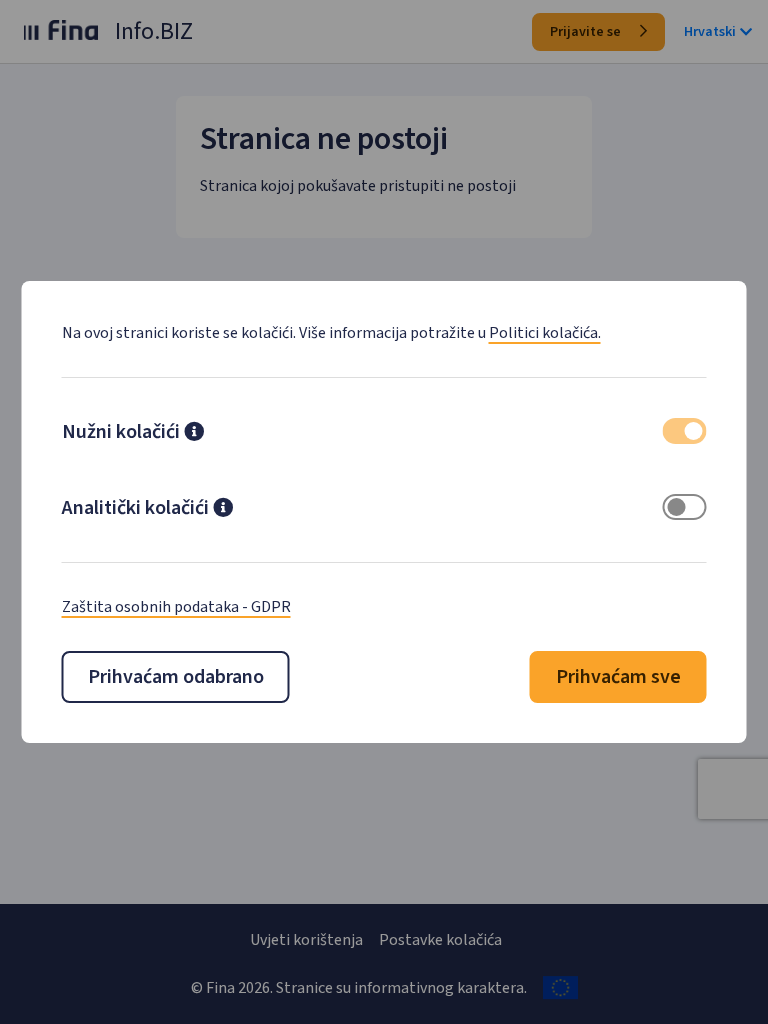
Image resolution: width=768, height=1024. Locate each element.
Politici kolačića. (545, 333)
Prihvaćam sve (618, 677)
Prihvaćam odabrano (176, 677)
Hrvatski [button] (710, 32)
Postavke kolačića (440, 940)
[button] (194, 434)
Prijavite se (587, 32)
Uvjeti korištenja (306, 940)
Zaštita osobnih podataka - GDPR (176, 607)
